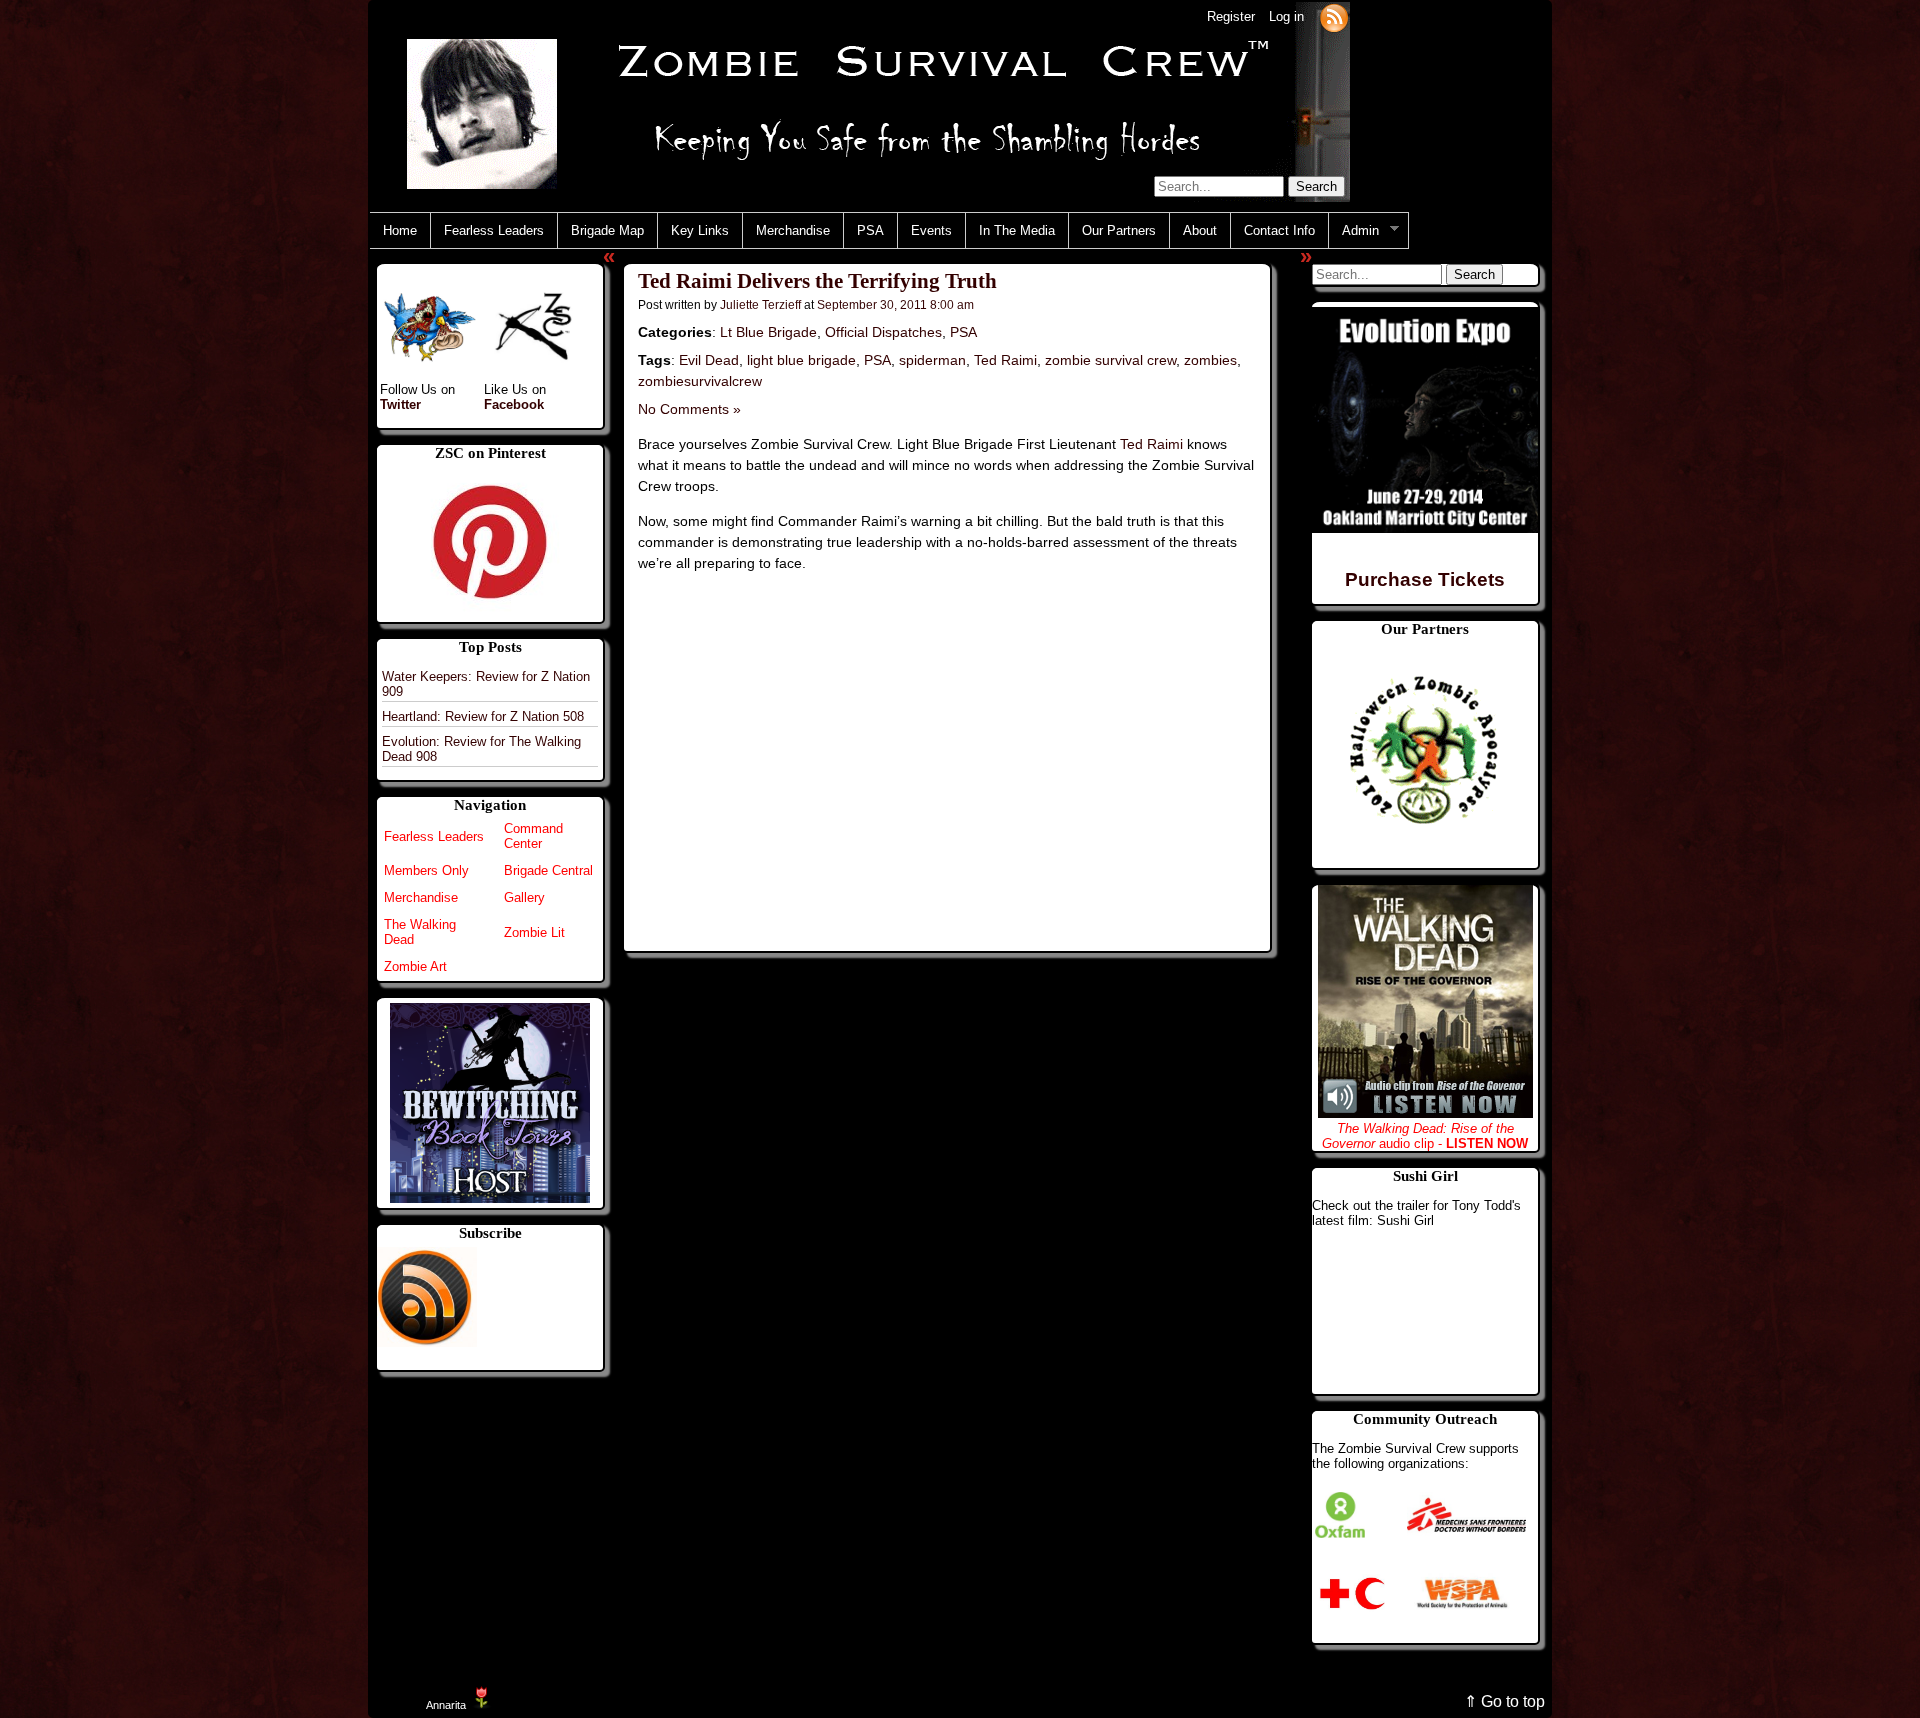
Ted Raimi (1005, 360)
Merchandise (793, 230)
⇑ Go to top (1504, 1701)
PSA (870, 230)
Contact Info (1279, 230)
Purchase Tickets (1425, 579)
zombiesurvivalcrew (700, 381)
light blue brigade (801, 360)
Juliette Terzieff (760, 304)
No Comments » (689, 409)
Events (931, 230)
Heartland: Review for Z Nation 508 (483, 716)
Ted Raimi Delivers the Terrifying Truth (817, 281)
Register (1231, 16)
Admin (1354, 231)
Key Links (700, 230)
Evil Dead (709, 360)
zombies (1210, 360)
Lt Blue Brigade (768, 332)
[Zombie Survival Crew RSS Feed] (1334, 16)
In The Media (1017, 230)
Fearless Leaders (494, 230)
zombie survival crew (1110, 360)
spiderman (932, 360)
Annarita (446, 1705)
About (1200, 230)
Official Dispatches (883, 332)
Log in (1286, 16)
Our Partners (1119, 230)
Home (400, 230)
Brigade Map (607, 230)
